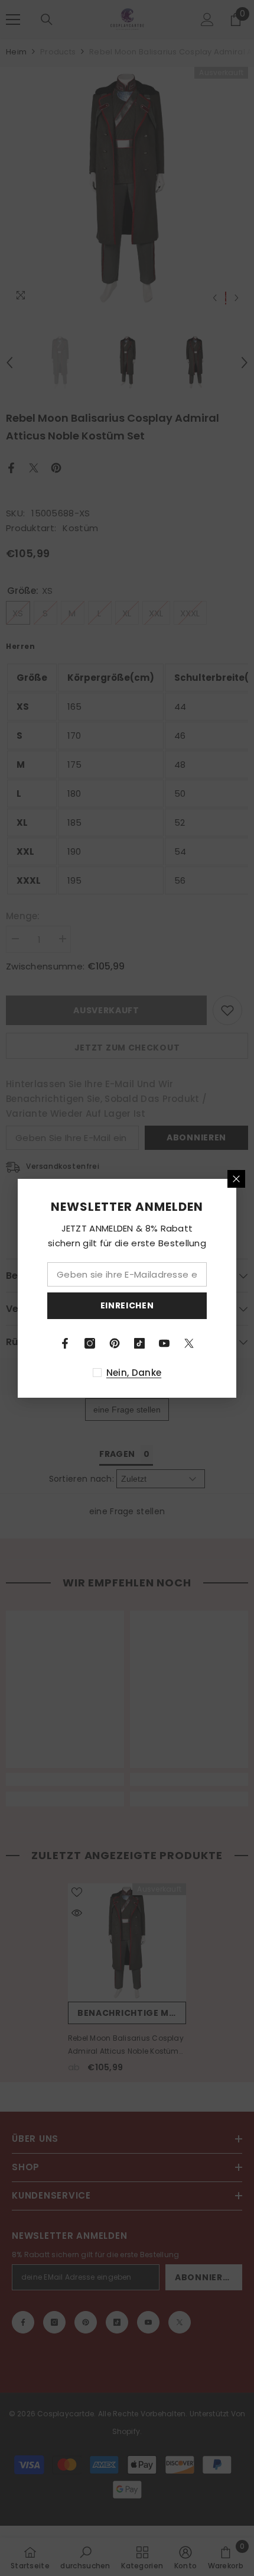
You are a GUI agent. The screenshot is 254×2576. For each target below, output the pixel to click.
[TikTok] (139, 1343)
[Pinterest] (115, 1343)
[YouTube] (164, 1343)
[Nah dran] (236, 1179)
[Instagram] (90, 1343)
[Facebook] (65, 1343)
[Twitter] (189, 1343)
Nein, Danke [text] (134, 1373)
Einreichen (127, 1305)
